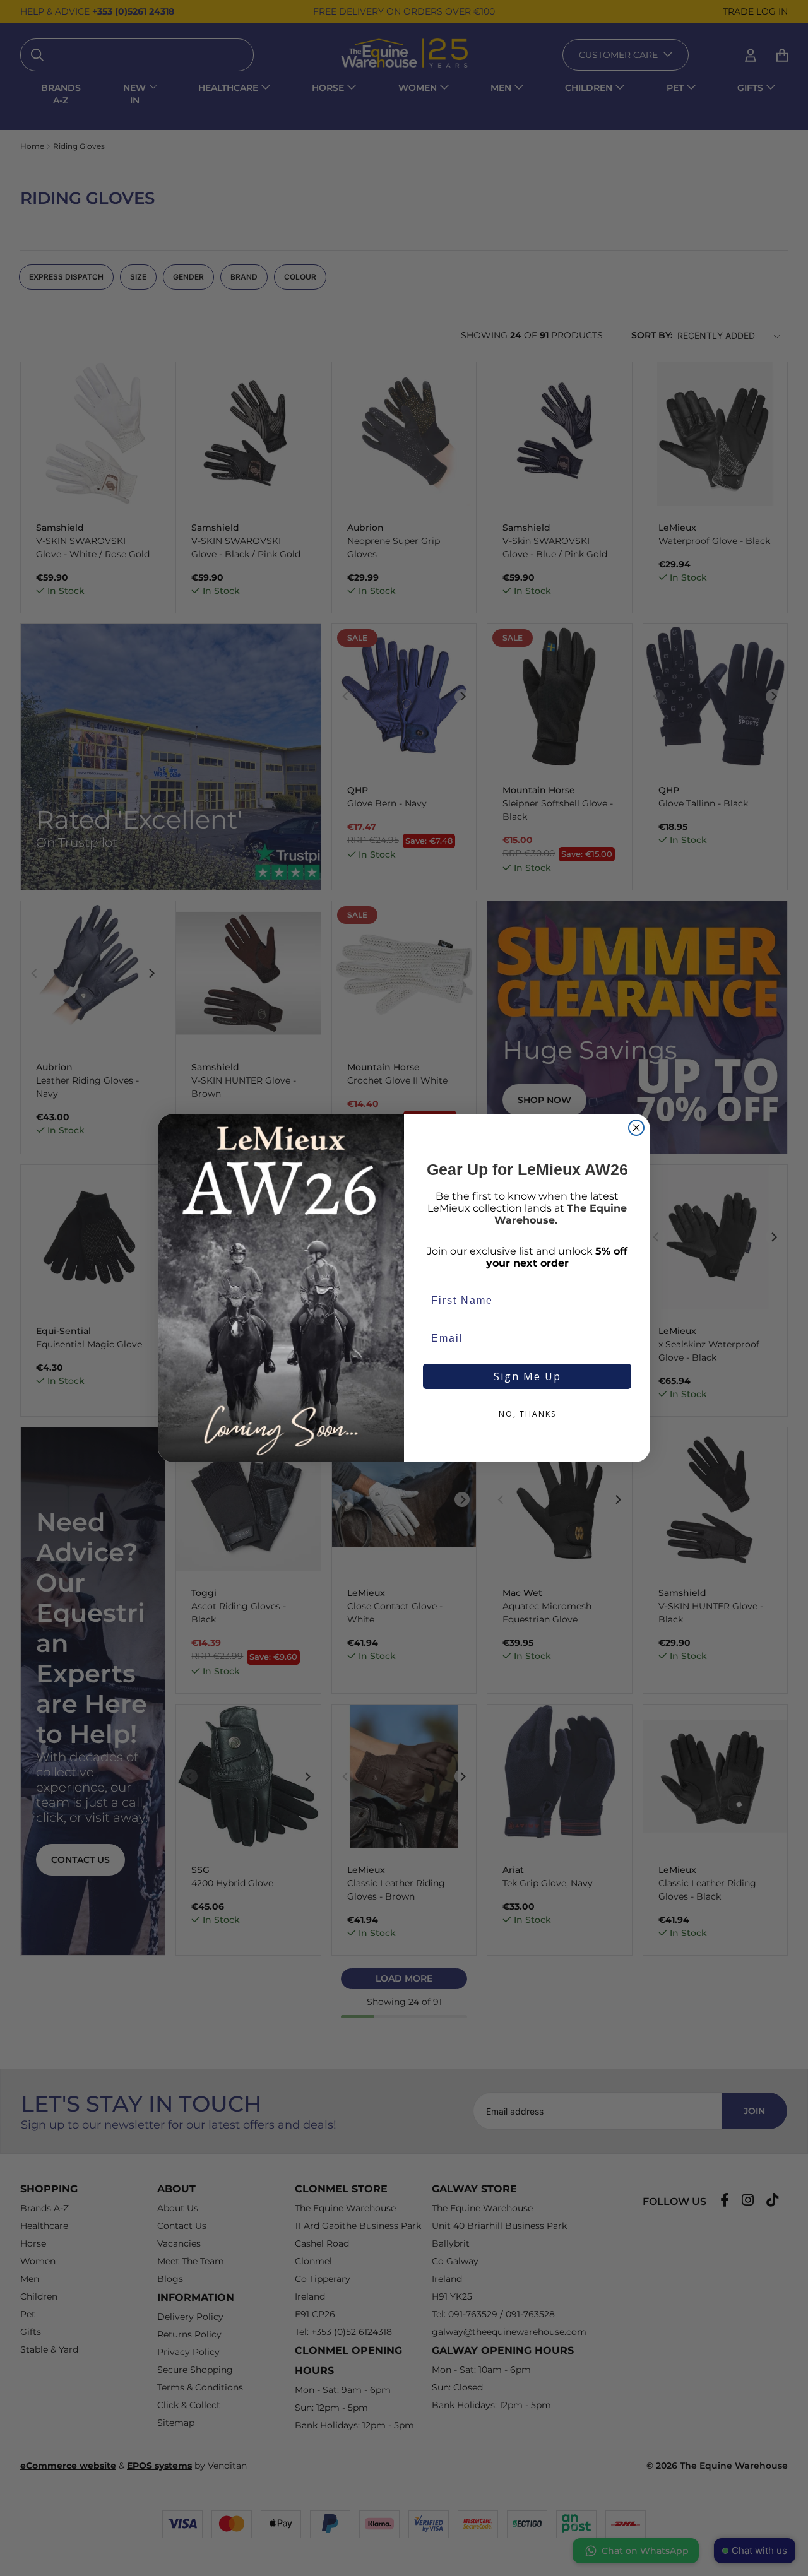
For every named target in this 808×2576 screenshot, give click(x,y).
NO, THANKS (527, 1414)
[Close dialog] (636, 1128)
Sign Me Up (527, 1376)
